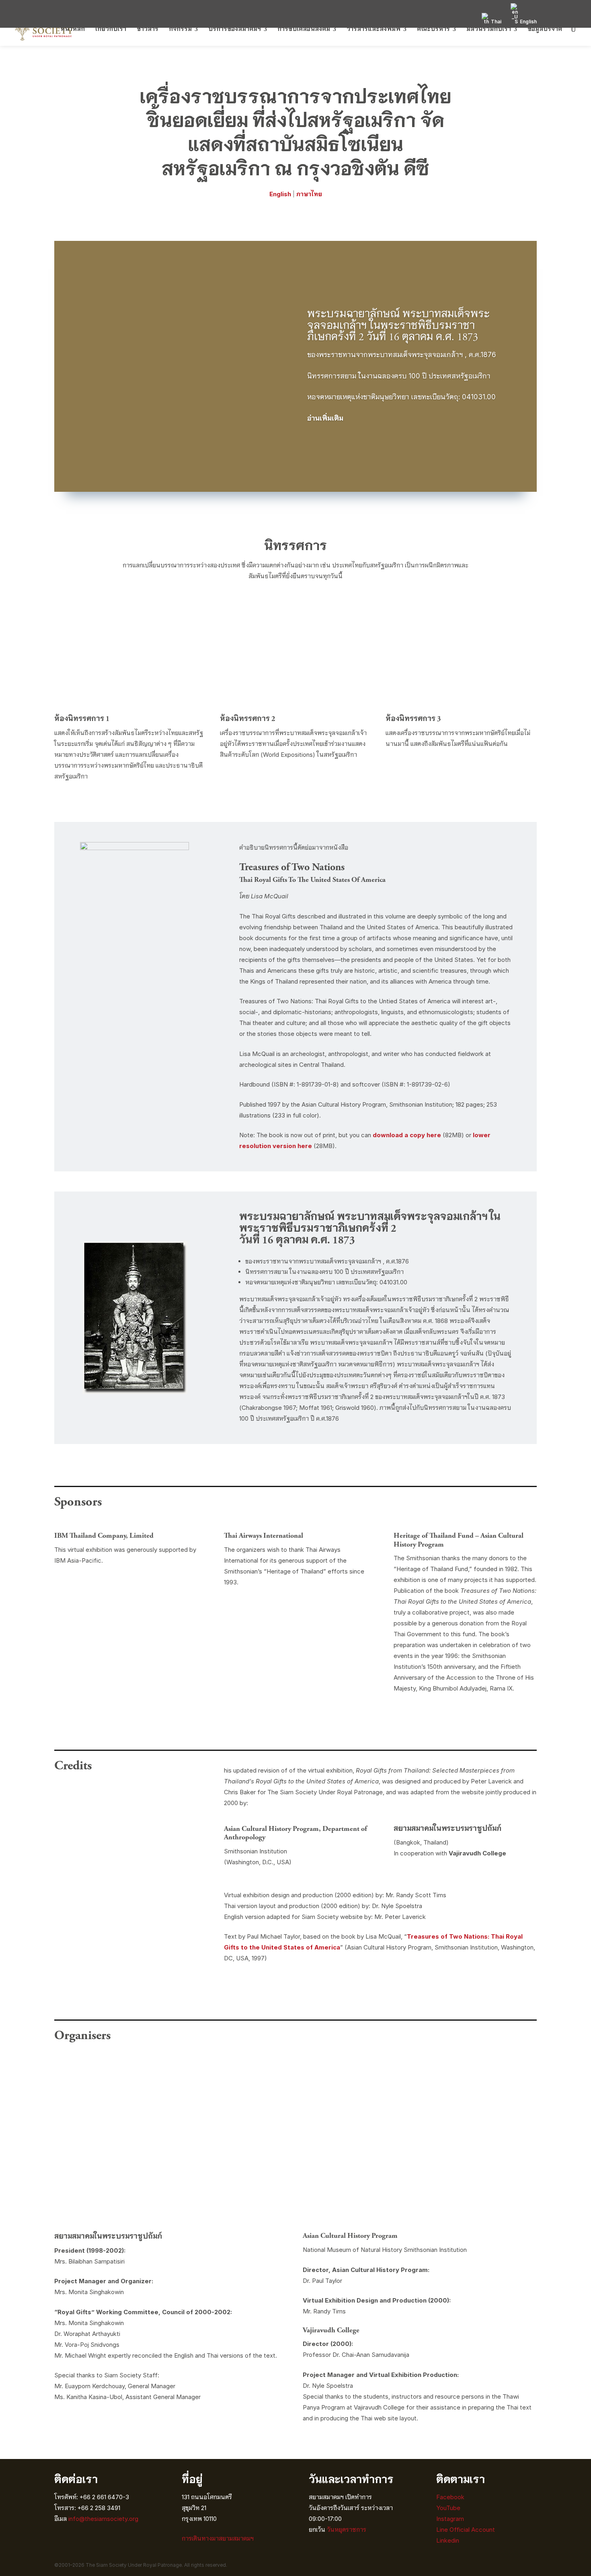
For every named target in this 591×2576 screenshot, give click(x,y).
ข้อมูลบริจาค (545, 29)
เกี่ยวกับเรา (111, 29)
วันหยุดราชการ (347, 2530)
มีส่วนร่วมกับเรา (489, 29)
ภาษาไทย (309, 194)
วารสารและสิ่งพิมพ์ (373, 29)
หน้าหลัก (73, 29)
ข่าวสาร (148, 29)
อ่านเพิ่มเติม (325, 418)
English (280, 194)
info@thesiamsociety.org (103, 2519)
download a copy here (407, 1135)
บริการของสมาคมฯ (235, 29)
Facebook (450, 2497)
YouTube (448, 2508)
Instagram (451, 2519)
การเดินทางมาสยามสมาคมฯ (218, 2538)
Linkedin (448, 2540)
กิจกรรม (180, 29)
